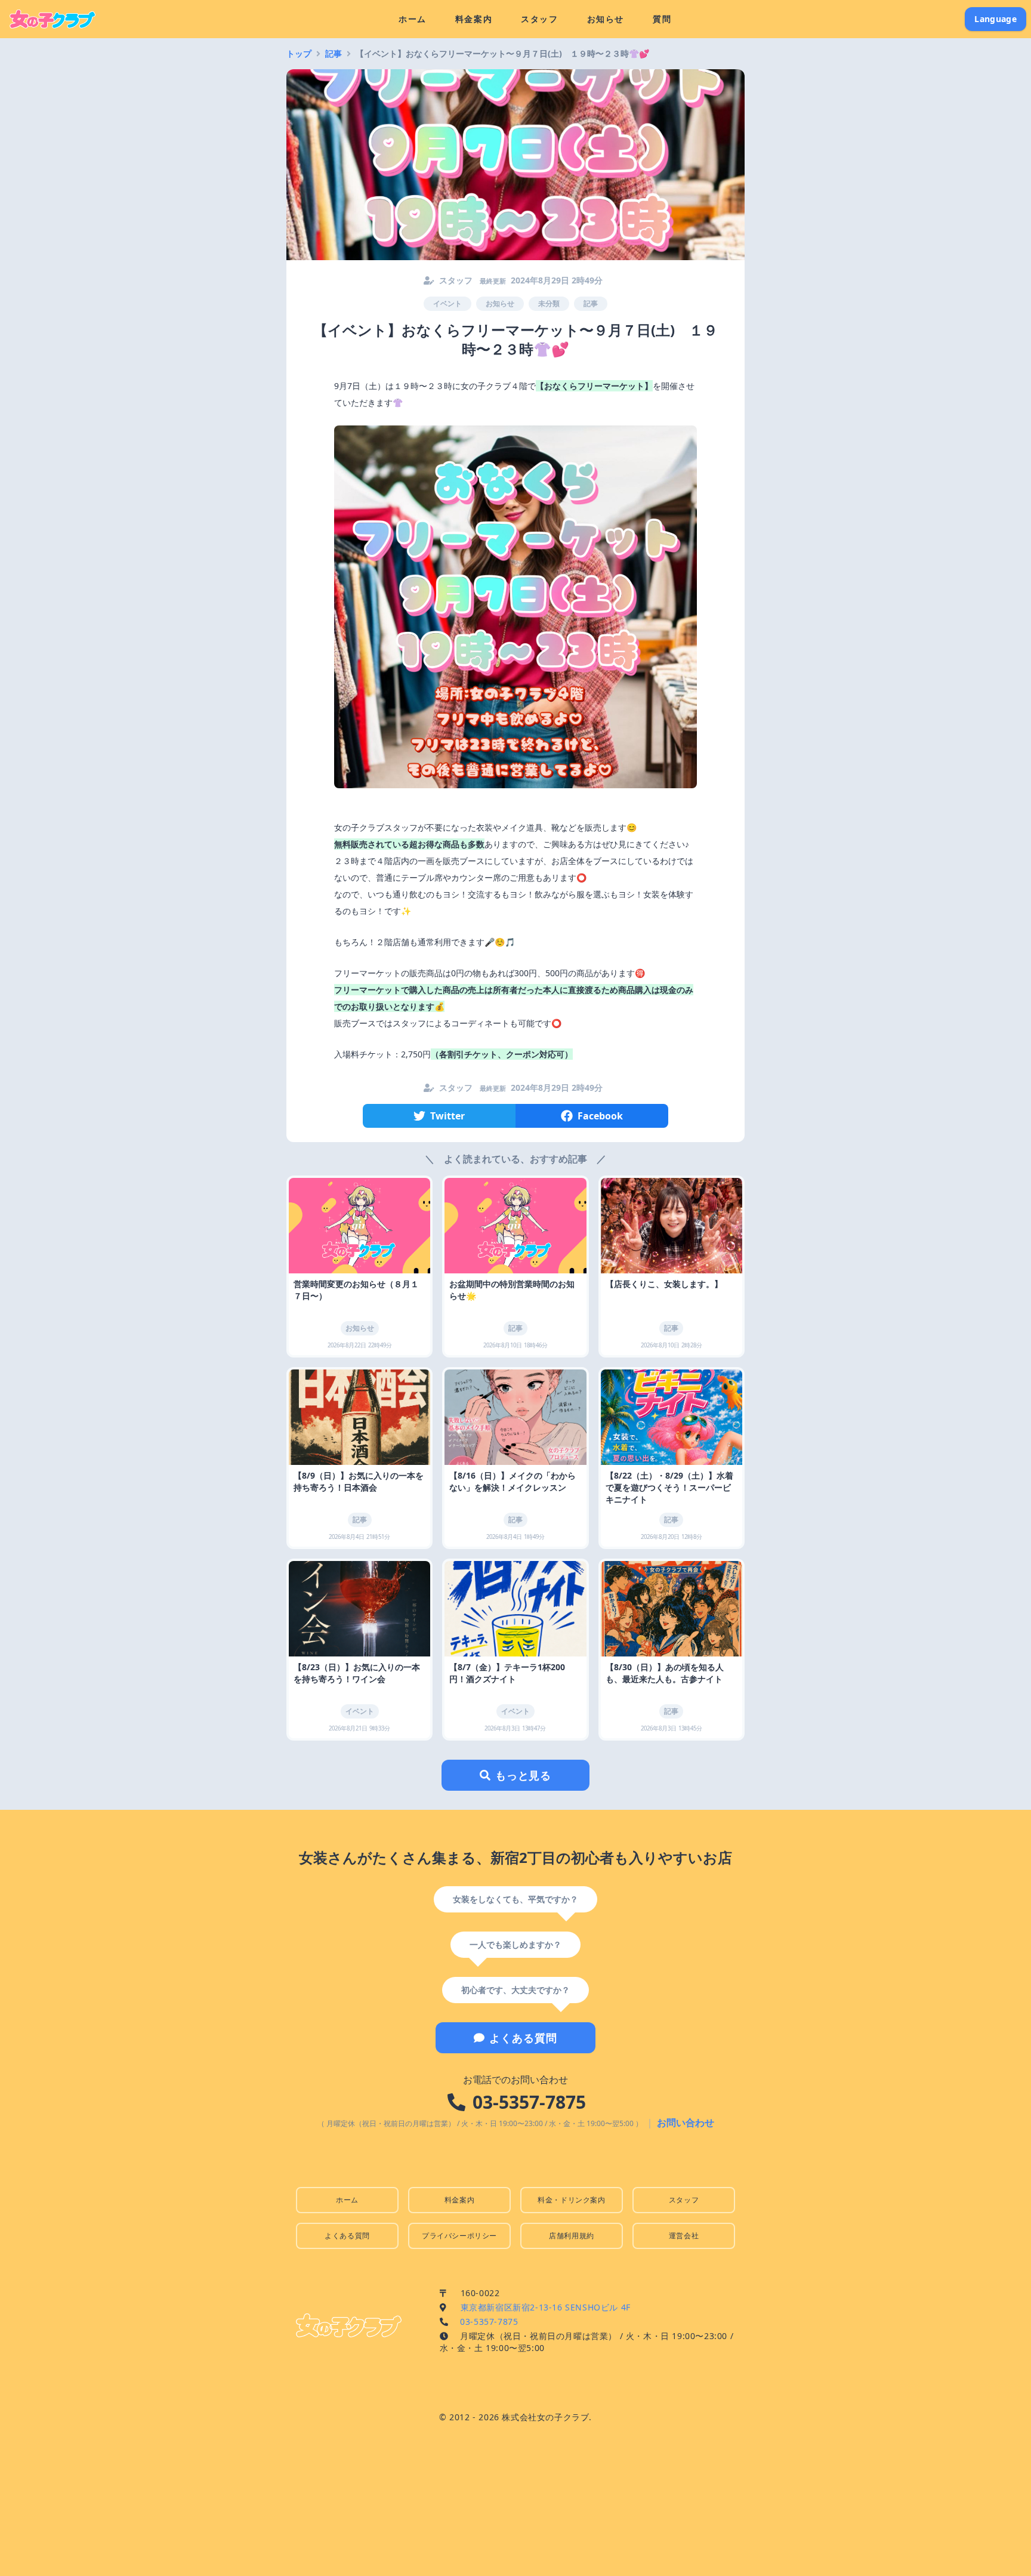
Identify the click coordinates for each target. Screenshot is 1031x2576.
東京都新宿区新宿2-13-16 (546, 2307)
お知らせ (606, 19)
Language (995, 19)
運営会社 (684, 2236)
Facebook (600, 1116)
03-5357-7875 (529, 2102)
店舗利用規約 (572, 2236)
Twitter (447, 1116)
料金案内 (474, 19)
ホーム (413, 19)
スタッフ (539, 19)
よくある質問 (523, 2038)
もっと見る (524, 1775)
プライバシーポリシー (459, 2236)
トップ (299, 53)
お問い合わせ (686, 2122)
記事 (334, 53)
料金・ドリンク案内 (571, 2200)
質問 (662, 19)
